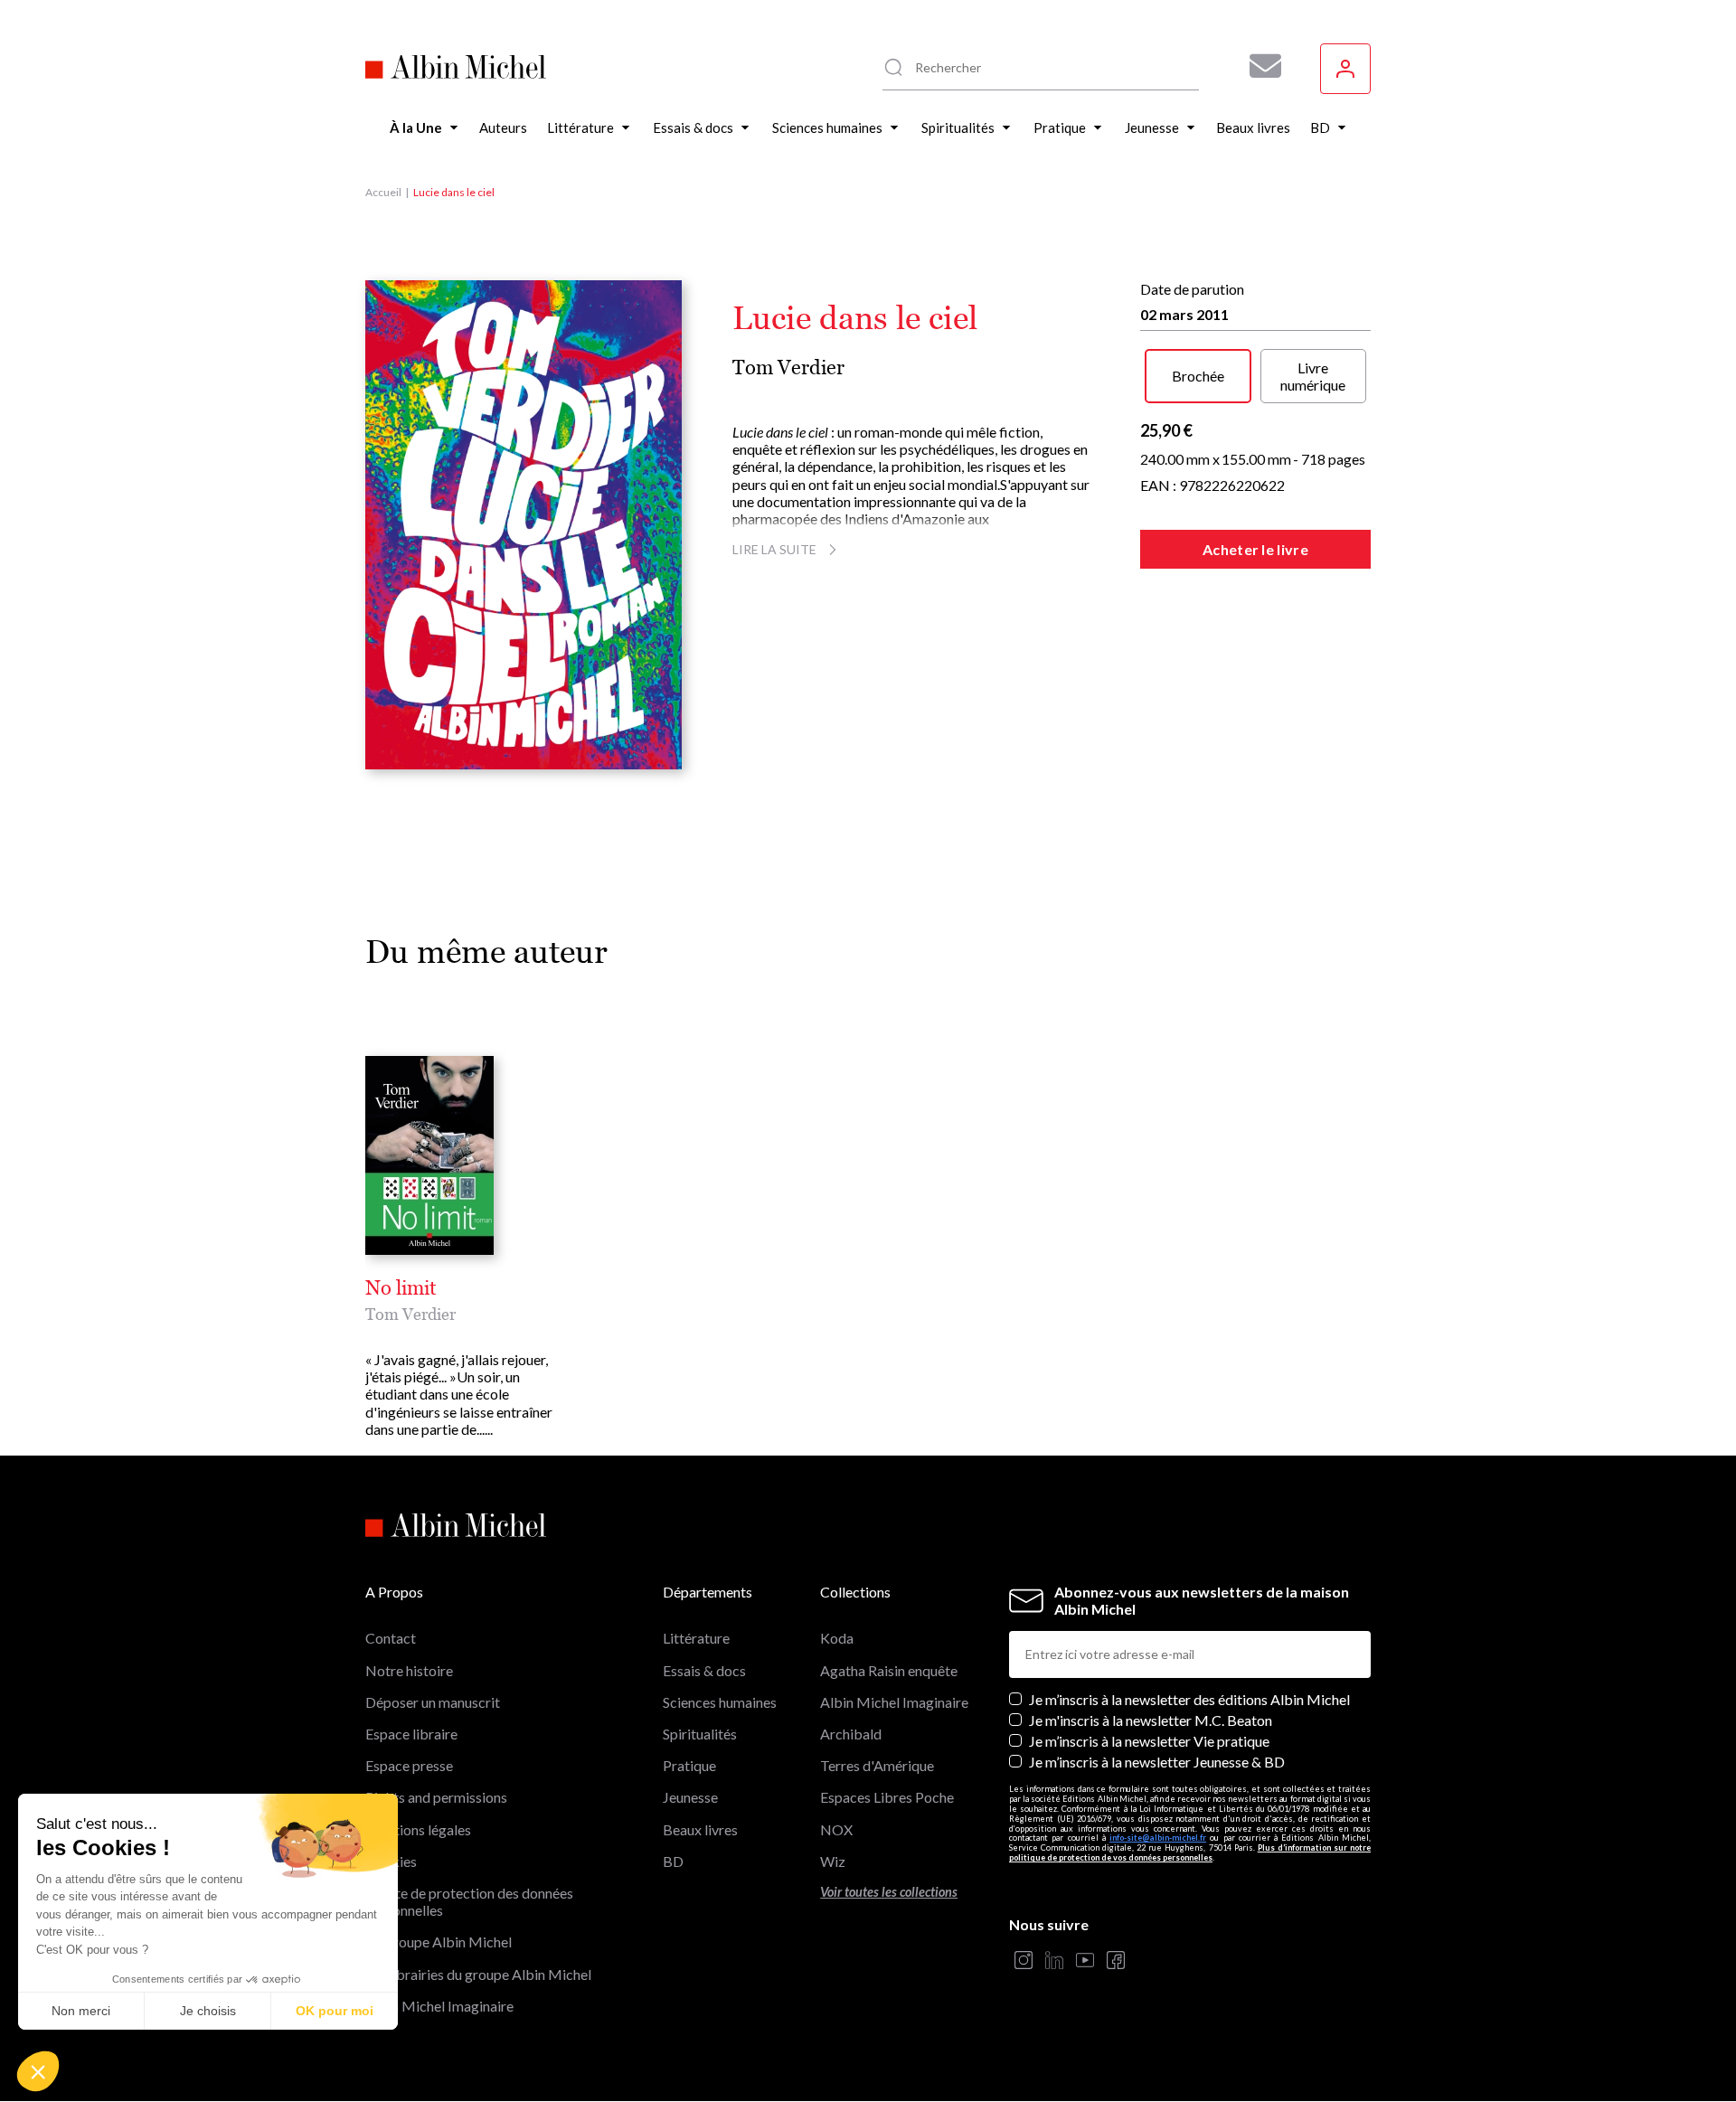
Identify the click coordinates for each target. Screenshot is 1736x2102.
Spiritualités (700, 1734)
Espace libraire (411, 1734)
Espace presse (409, 1765)
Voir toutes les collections (889, 1892)
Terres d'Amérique (877, 1765)
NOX (836, 1829)
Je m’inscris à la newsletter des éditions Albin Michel (1189, 1699)
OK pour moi (335, 2011)
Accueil (383, 192)
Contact (391, 1638)
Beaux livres (700, 1829)
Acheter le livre (1255, 549)
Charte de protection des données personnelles (469, 1901)
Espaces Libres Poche (887, 1797)
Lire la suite (774, 549)
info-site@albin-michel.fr (1158, 1838)
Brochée (1198, 376)
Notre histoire (409, 1670)
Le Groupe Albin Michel (439, 1942)
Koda (837, 1638)
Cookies (391, 1861)
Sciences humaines (720, 1702)
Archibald (851, 1734)
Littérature (696, 1638)
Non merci (81, 2011)
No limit (401, 1288)
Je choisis (208, 2011)
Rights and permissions (436, 1797)
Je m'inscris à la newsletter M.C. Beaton (1151, 1720)
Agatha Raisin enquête (889, 1670)
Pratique (689, 1765)
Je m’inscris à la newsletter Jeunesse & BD (1157, 1762)
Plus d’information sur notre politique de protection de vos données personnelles (1190, 1852)
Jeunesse (690, 1797)
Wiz (833, 1861)
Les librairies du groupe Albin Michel (478, 1974)
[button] (38, 2071)
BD (673, 1861)
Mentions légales (418, 1829)
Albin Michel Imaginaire (439, 2006)
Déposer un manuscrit (433, 1702)
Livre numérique (1313, 376)
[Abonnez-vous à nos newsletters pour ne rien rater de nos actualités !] (1259, 66)
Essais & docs (704, 1670)
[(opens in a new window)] (1024, 1961)
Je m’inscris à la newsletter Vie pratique (1149, 1741)
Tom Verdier (788, 368)
